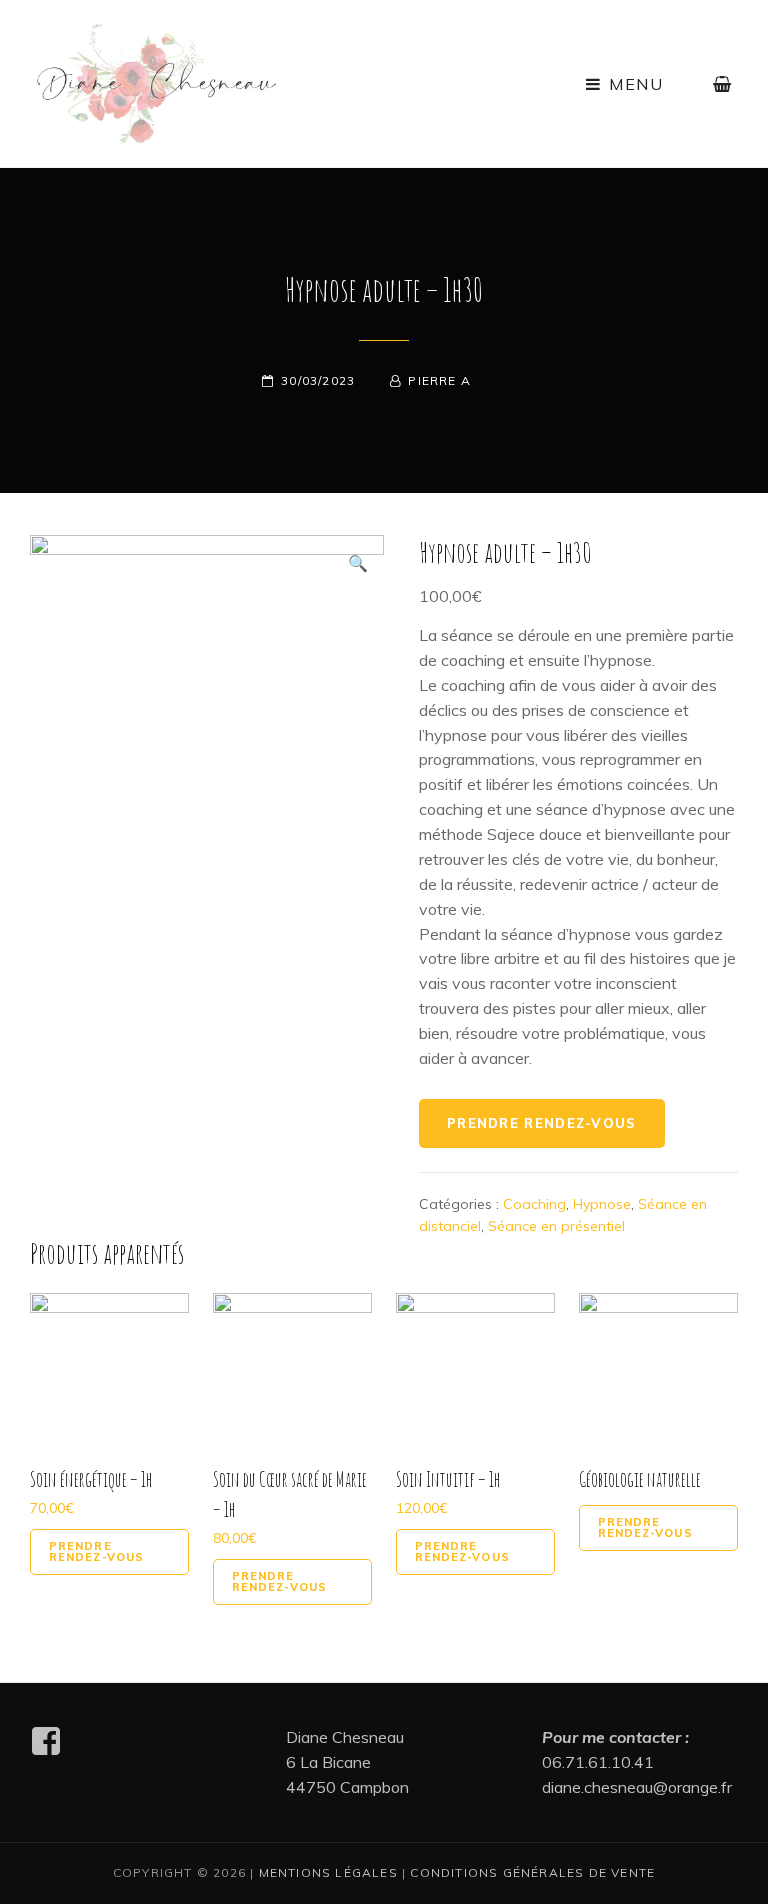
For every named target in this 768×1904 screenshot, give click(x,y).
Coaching (534, 1204)
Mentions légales (328, 1872)
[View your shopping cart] (723, 84)
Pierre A (439, 380)
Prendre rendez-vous (542, 1123)
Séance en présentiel (556, 1226)
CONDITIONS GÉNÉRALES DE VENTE (532, 1872)
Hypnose (602, 1204)
